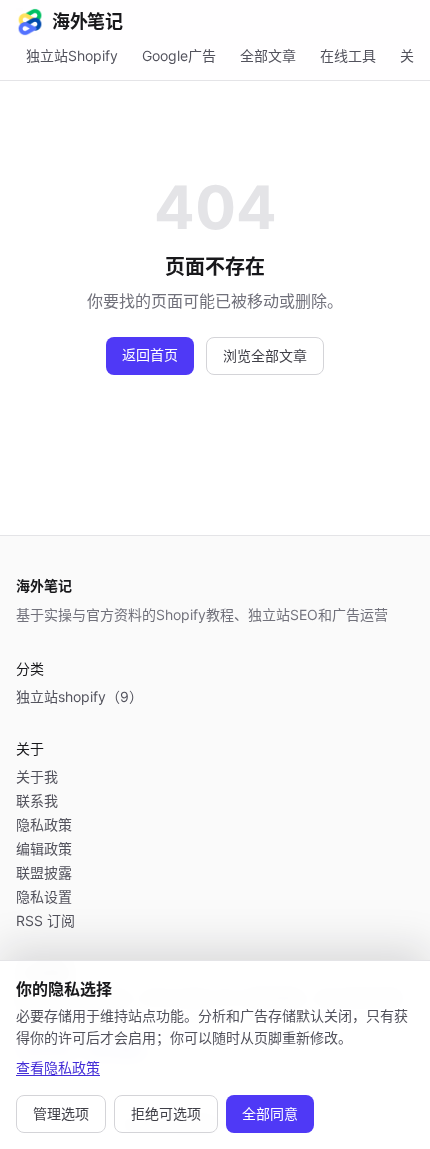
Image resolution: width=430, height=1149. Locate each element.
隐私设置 (44, 896)
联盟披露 (44, 872)
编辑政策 (44, 848)
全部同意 (270, 1113)
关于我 (37, 776)
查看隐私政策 (58, 1067)
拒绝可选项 (166, 1113)
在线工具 (348, 55)
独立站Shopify (72, 55)
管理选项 (61, 1113)
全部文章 (268, 55)
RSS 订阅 (45, 920)
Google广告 (179, 55)
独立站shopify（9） (79, 696)
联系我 (37, 800)
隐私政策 (44, 824)
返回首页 (150, 354)
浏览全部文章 (265, 355)
